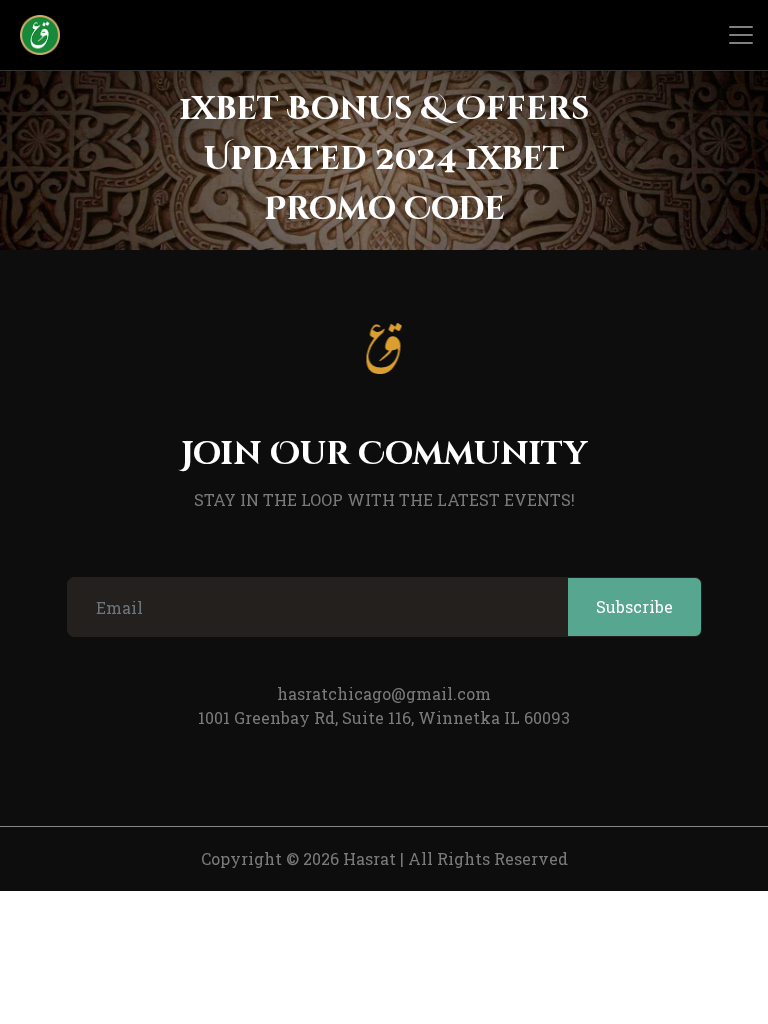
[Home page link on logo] (30, 35)
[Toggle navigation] (741, 35)
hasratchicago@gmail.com (384, 693)
